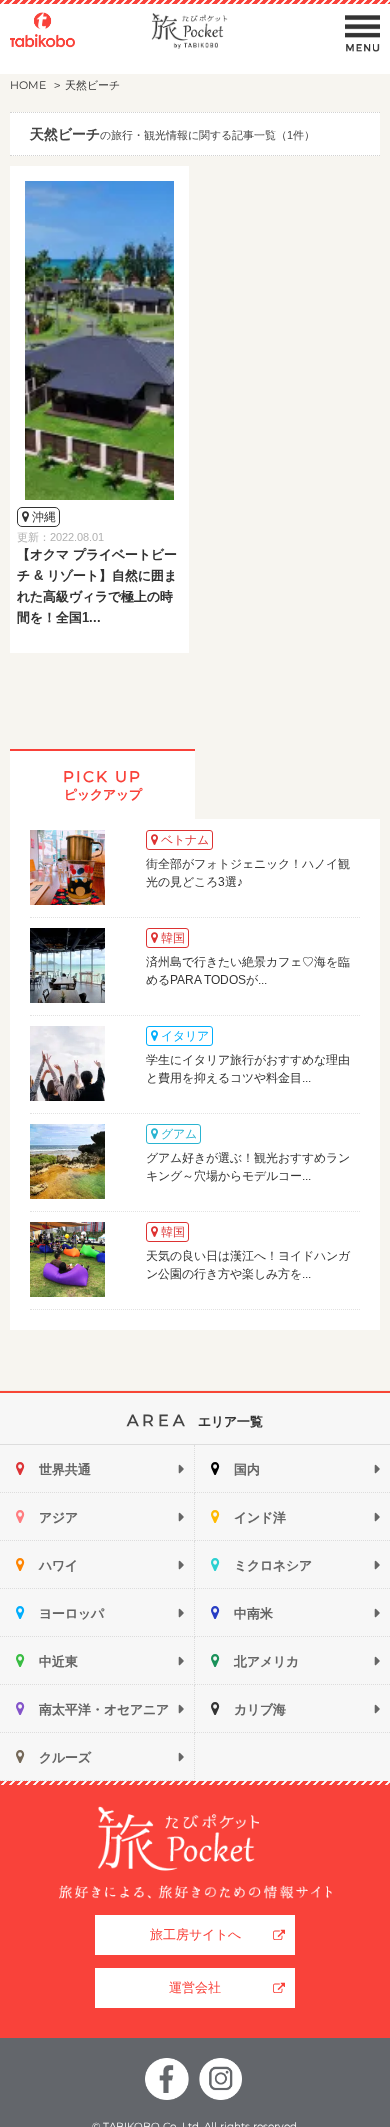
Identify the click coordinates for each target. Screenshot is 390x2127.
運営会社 (195, 1987)
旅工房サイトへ (195, 1934)
